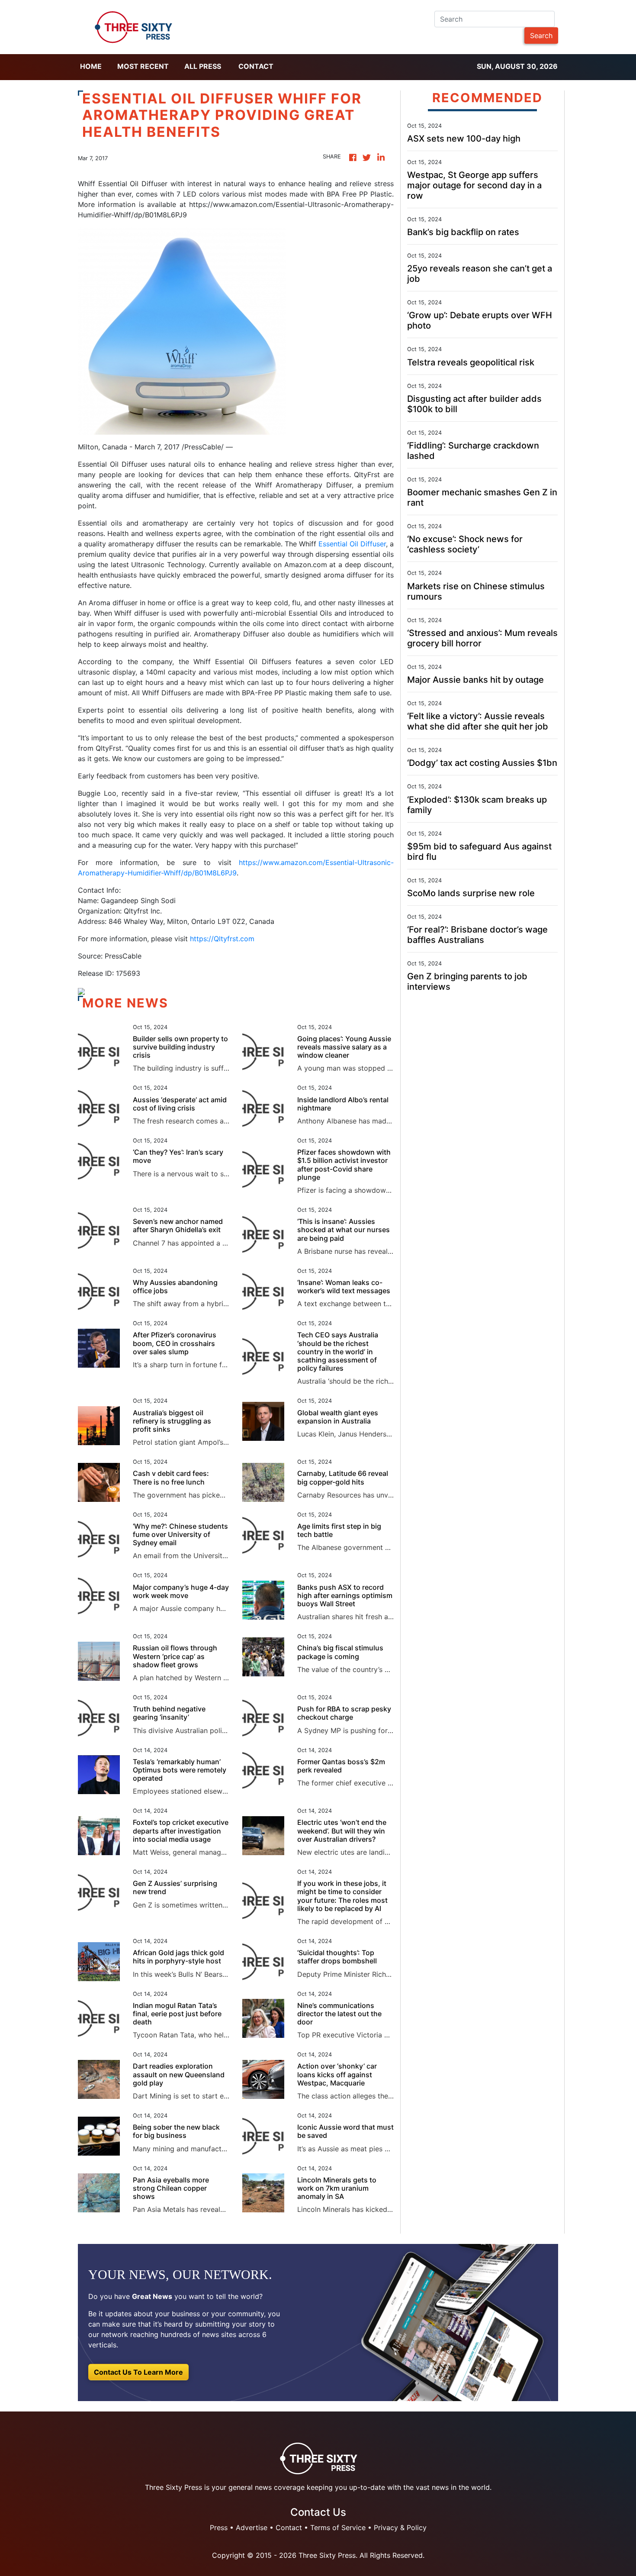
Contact (256, 66)
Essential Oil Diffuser (352, 544)
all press (203, 66)
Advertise (252, 2528)
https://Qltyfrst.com (222, 939)
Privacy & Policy (400, 2528)
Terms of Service (338, 2528)
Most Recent (143, 66)
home (91, 66)
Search (541, 36)
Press (219, 2528)
